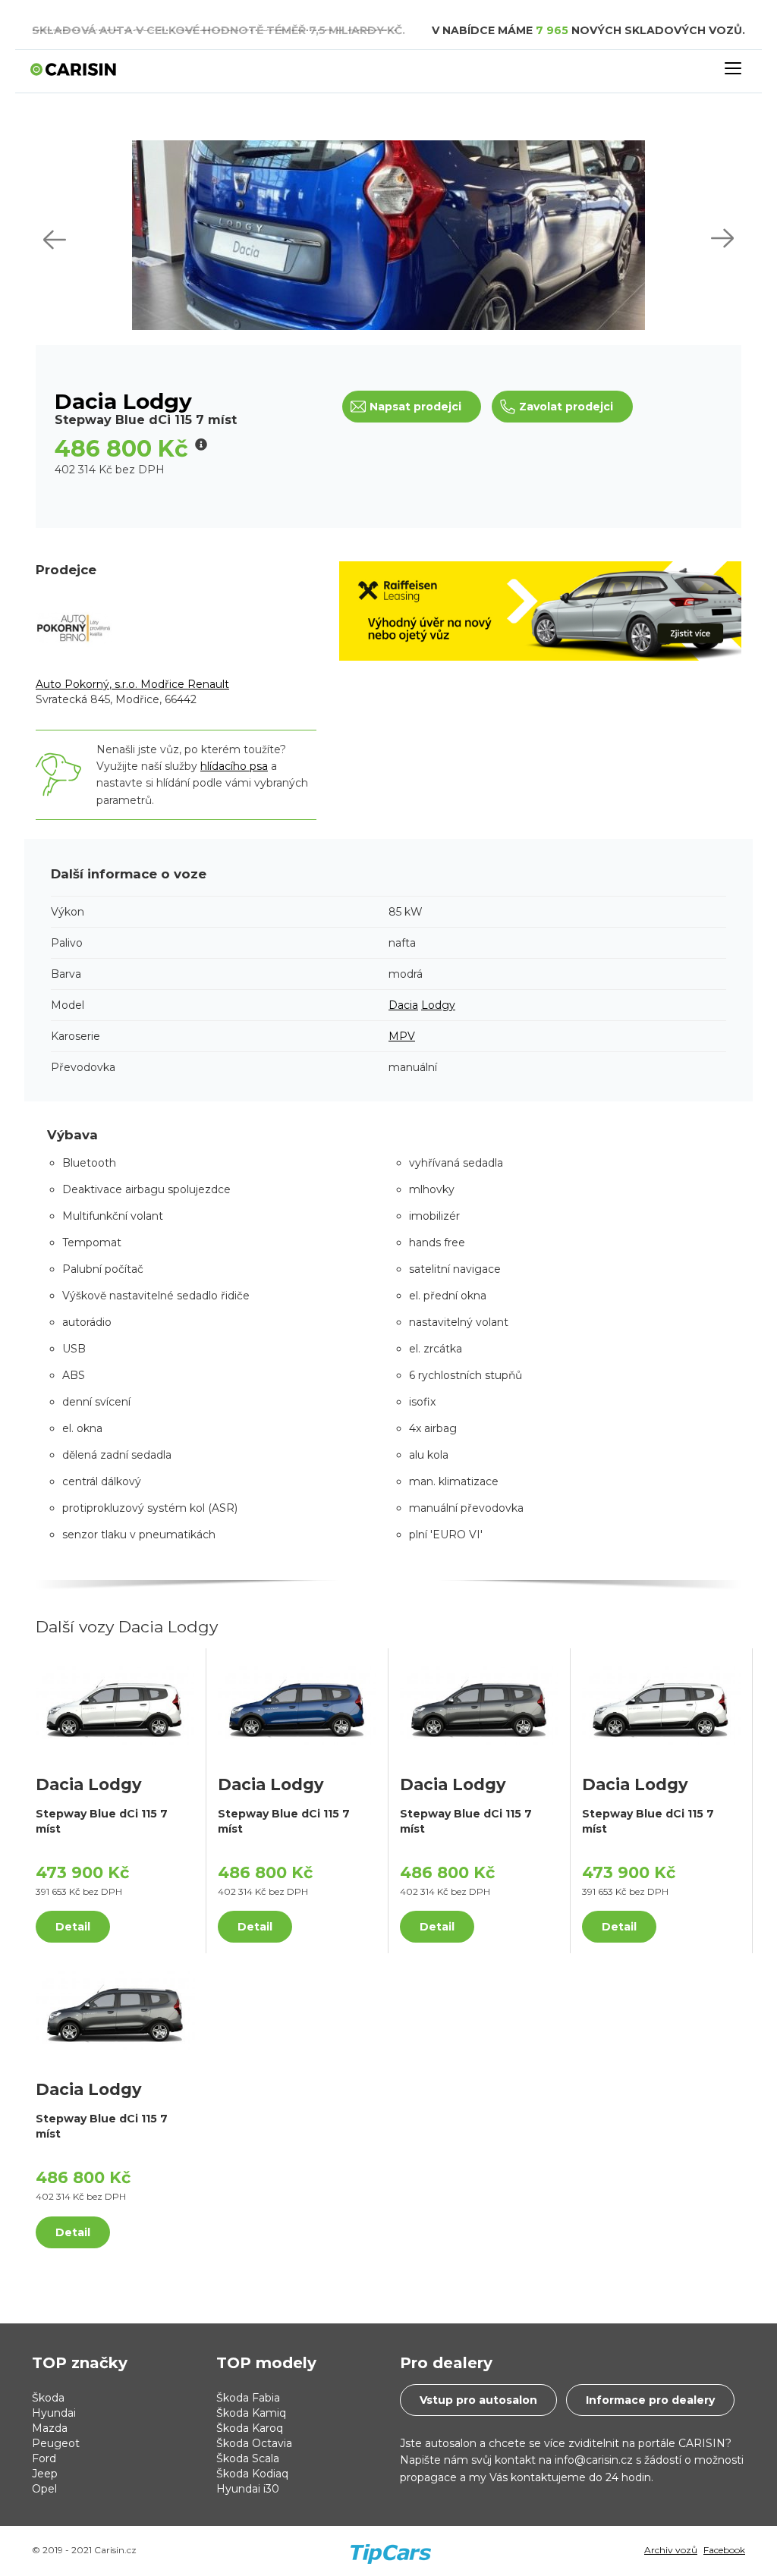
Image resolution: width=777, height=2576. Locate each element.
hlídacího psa (234, 766)
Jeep (45, 2474)
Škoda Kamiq (251, 2413)
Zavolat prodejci (566, 407)
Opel (44, 2489)
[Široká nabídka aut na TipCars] (390, 2542)
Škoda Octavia (254, 2443)
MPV (402, 1036)
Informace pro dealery (650, 2400)
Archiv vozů (671, 2550)
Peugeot (56, 2443)
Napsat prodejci (415, 407)
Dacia (403, 1005)
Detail (73, 1927)
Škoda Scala (248, 2458)
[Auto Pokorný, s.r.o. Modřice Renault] (74, 627)
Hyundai (54, 2413)
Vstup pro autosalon (478, 2400)
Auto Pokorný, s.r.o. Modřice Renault (132, 684)
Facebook (724, 2550)
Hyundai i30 (248, 2489)
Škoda (48, 2398)
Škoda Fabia (248, 2398)
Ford (44, 2458)
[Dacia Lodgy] (115, 1704)
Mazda (50, 2428)
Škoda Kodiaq (252, 2474)
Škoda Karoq (250, 2428)
